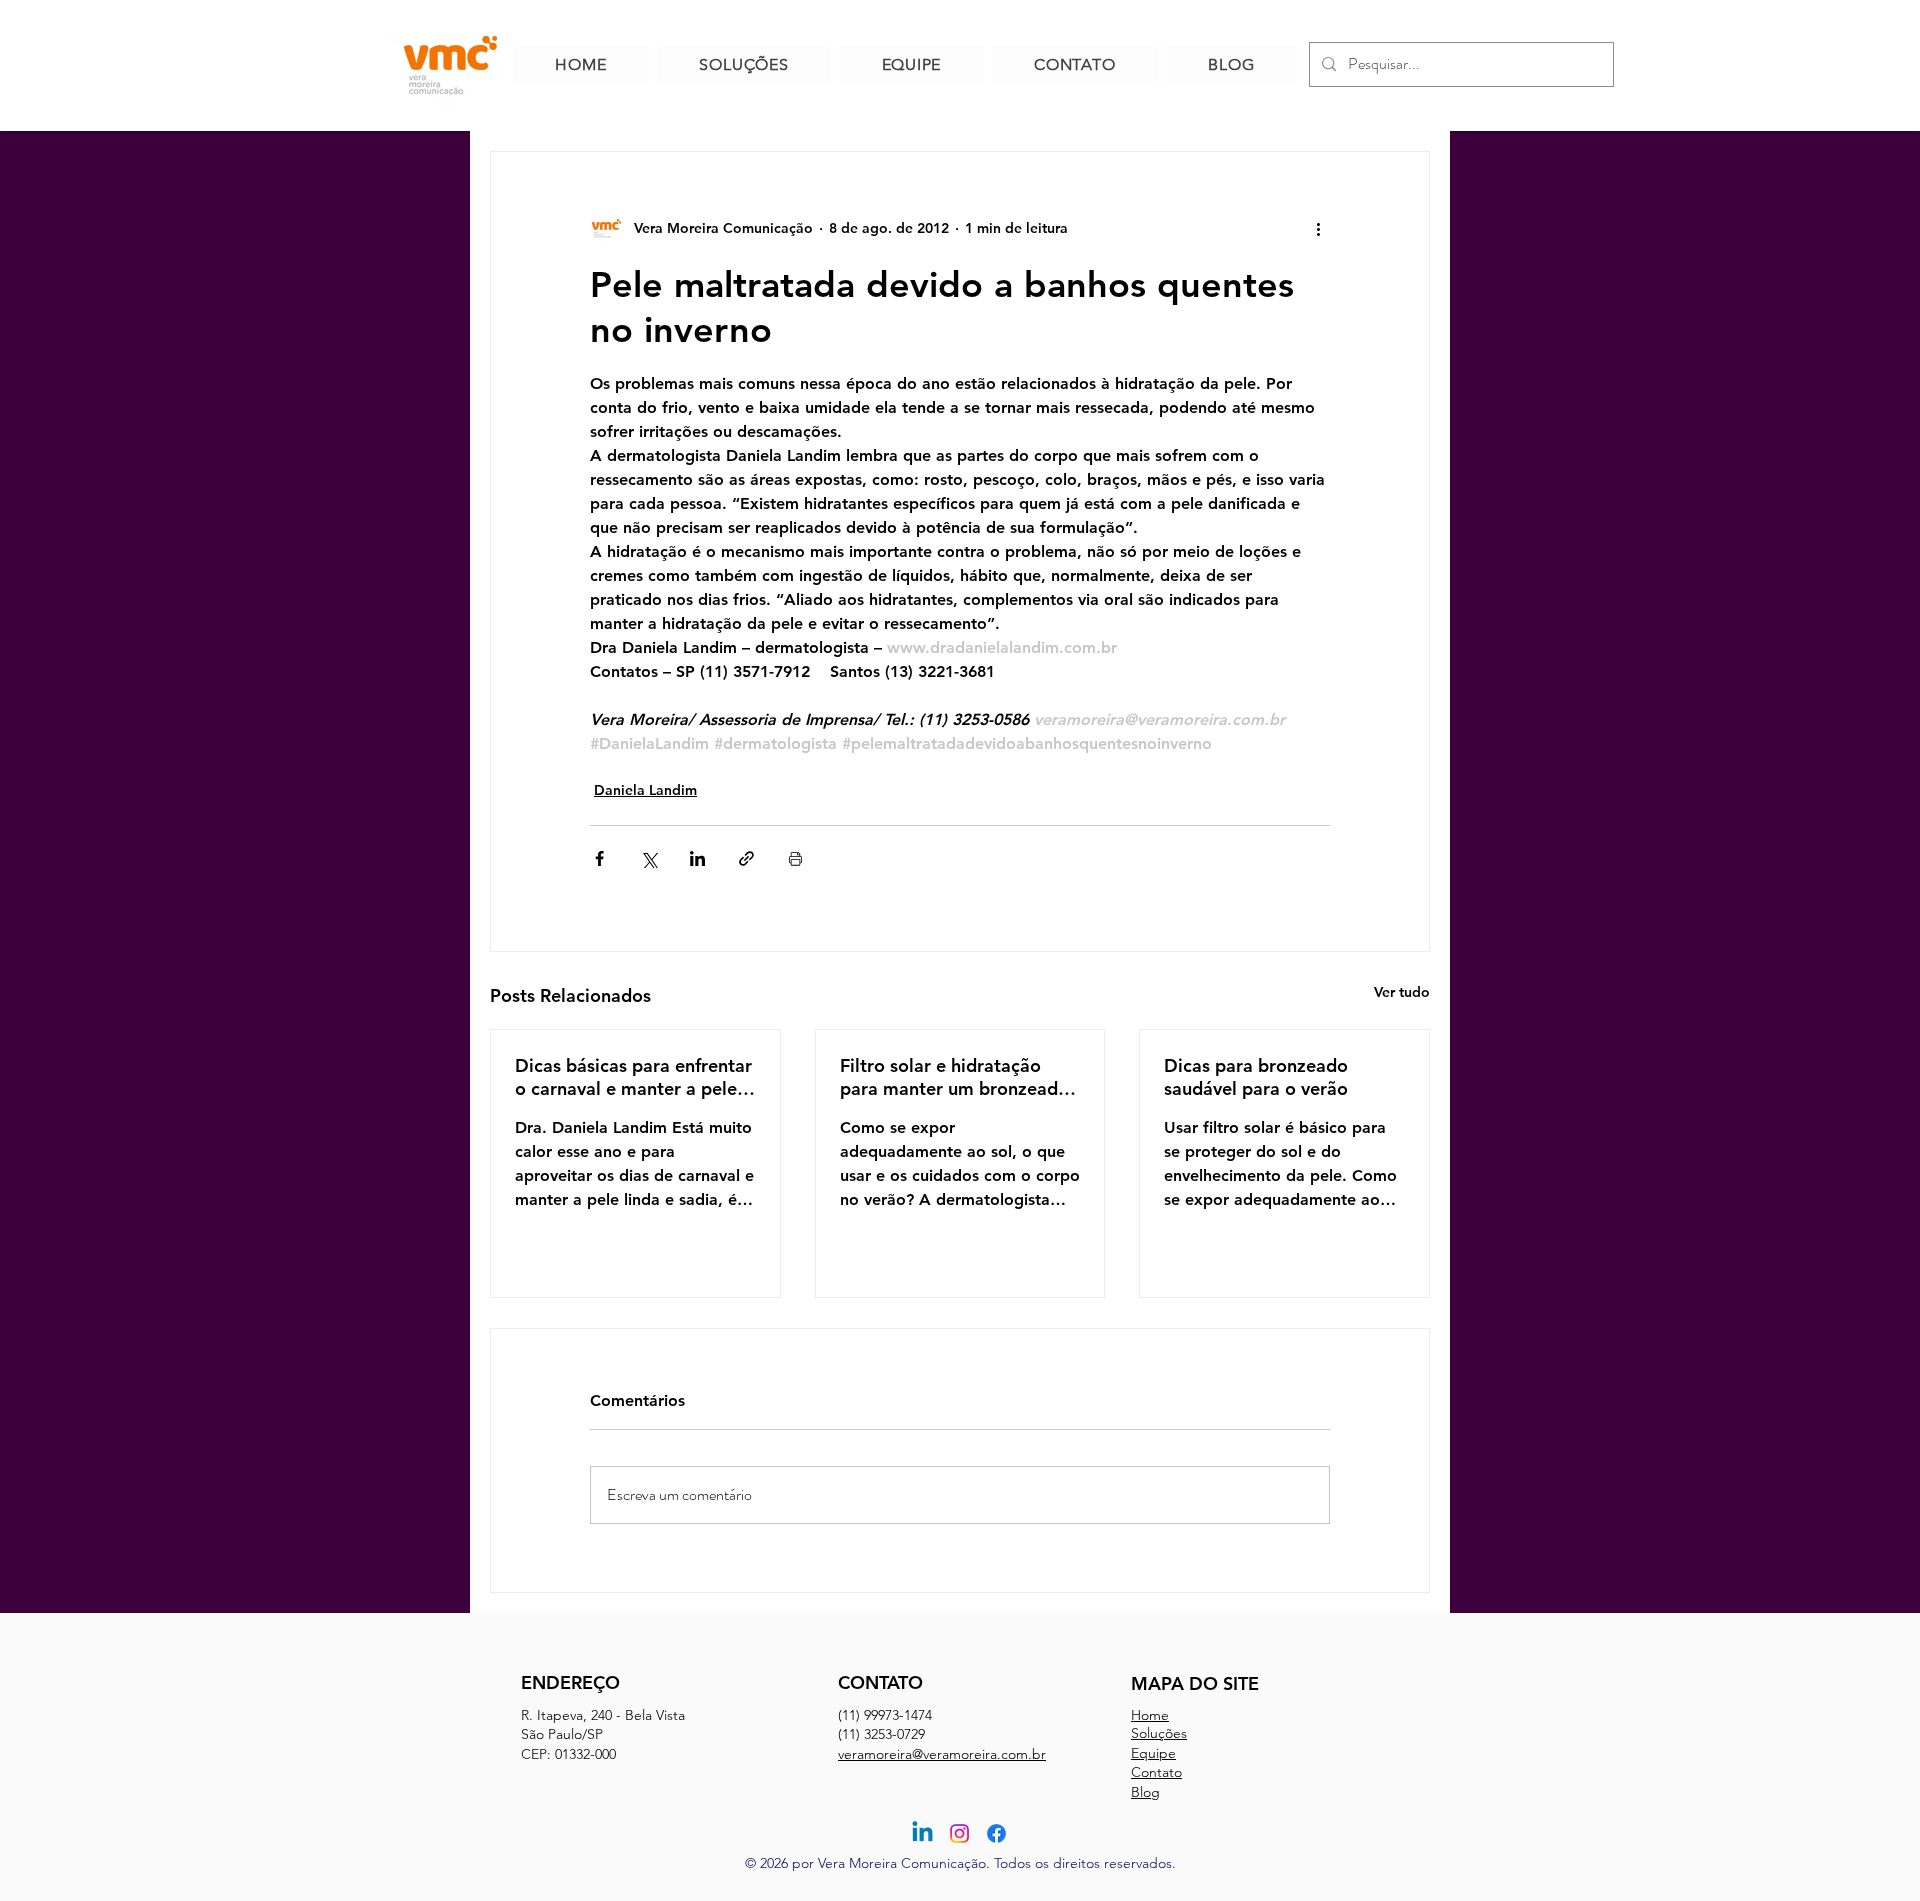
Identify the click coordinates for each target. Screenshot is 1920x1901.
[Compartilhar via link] (746, 858)
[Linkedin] (922, 1833)
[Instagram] (959, 1833)
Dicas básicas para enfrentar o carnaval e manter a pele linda (633, 1077)
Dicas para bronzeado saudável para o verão (1256, 1077)
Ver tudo (1402, 992)
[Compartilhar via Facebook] (599, 858)
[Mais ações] (1318, 228)
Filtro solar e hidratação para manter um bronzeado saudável (954, 1077)
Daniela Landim (645, 790)
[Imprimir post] (795, 858)
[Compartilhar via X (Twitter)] (648, 858)
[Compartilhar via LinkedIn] (697, 858)
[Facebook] (996, 1833)
